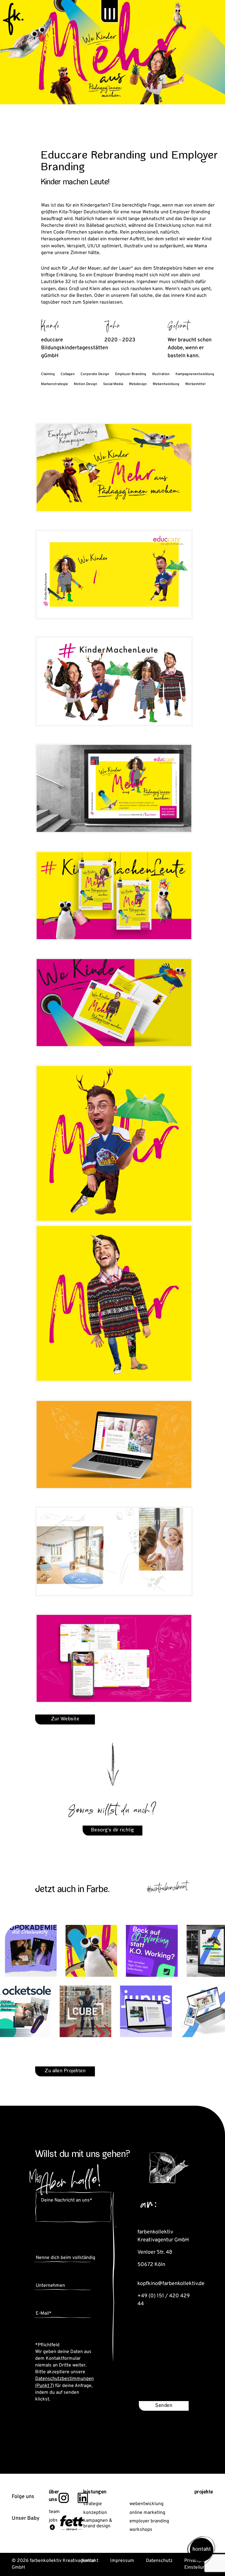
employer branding (149, 2521)
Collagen (68, 374)
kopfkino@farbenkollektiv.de (171, 2284)
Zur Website (65, 1719)
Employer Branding (131, 374)
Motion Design (86, 384)
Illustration (161, 374)
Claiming (48, 374)
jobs (53, 2520)
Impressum (122, 2561)
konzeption (95, 2513)
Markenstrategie (54, 384)
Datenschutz (159, 2561)
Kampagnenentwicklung (195, 374)
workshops (141, 2530)
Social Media (113, 384)
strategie (93, 2504)
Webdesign (138, 384)
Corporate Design (95, 374)
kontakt (202, 2550)
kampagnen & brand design (98, 2524)
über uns (54, 2496)
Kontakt (90, 2561)
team (54, 2512)
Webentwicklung (166, 384)
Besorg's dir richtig (113, 1830)
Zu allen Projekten (65, 2071)
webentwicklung (146, 2504)
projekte (204, 2492)
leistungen (95, 2492)
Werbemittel (195, 384)
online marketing (147, 2513)
